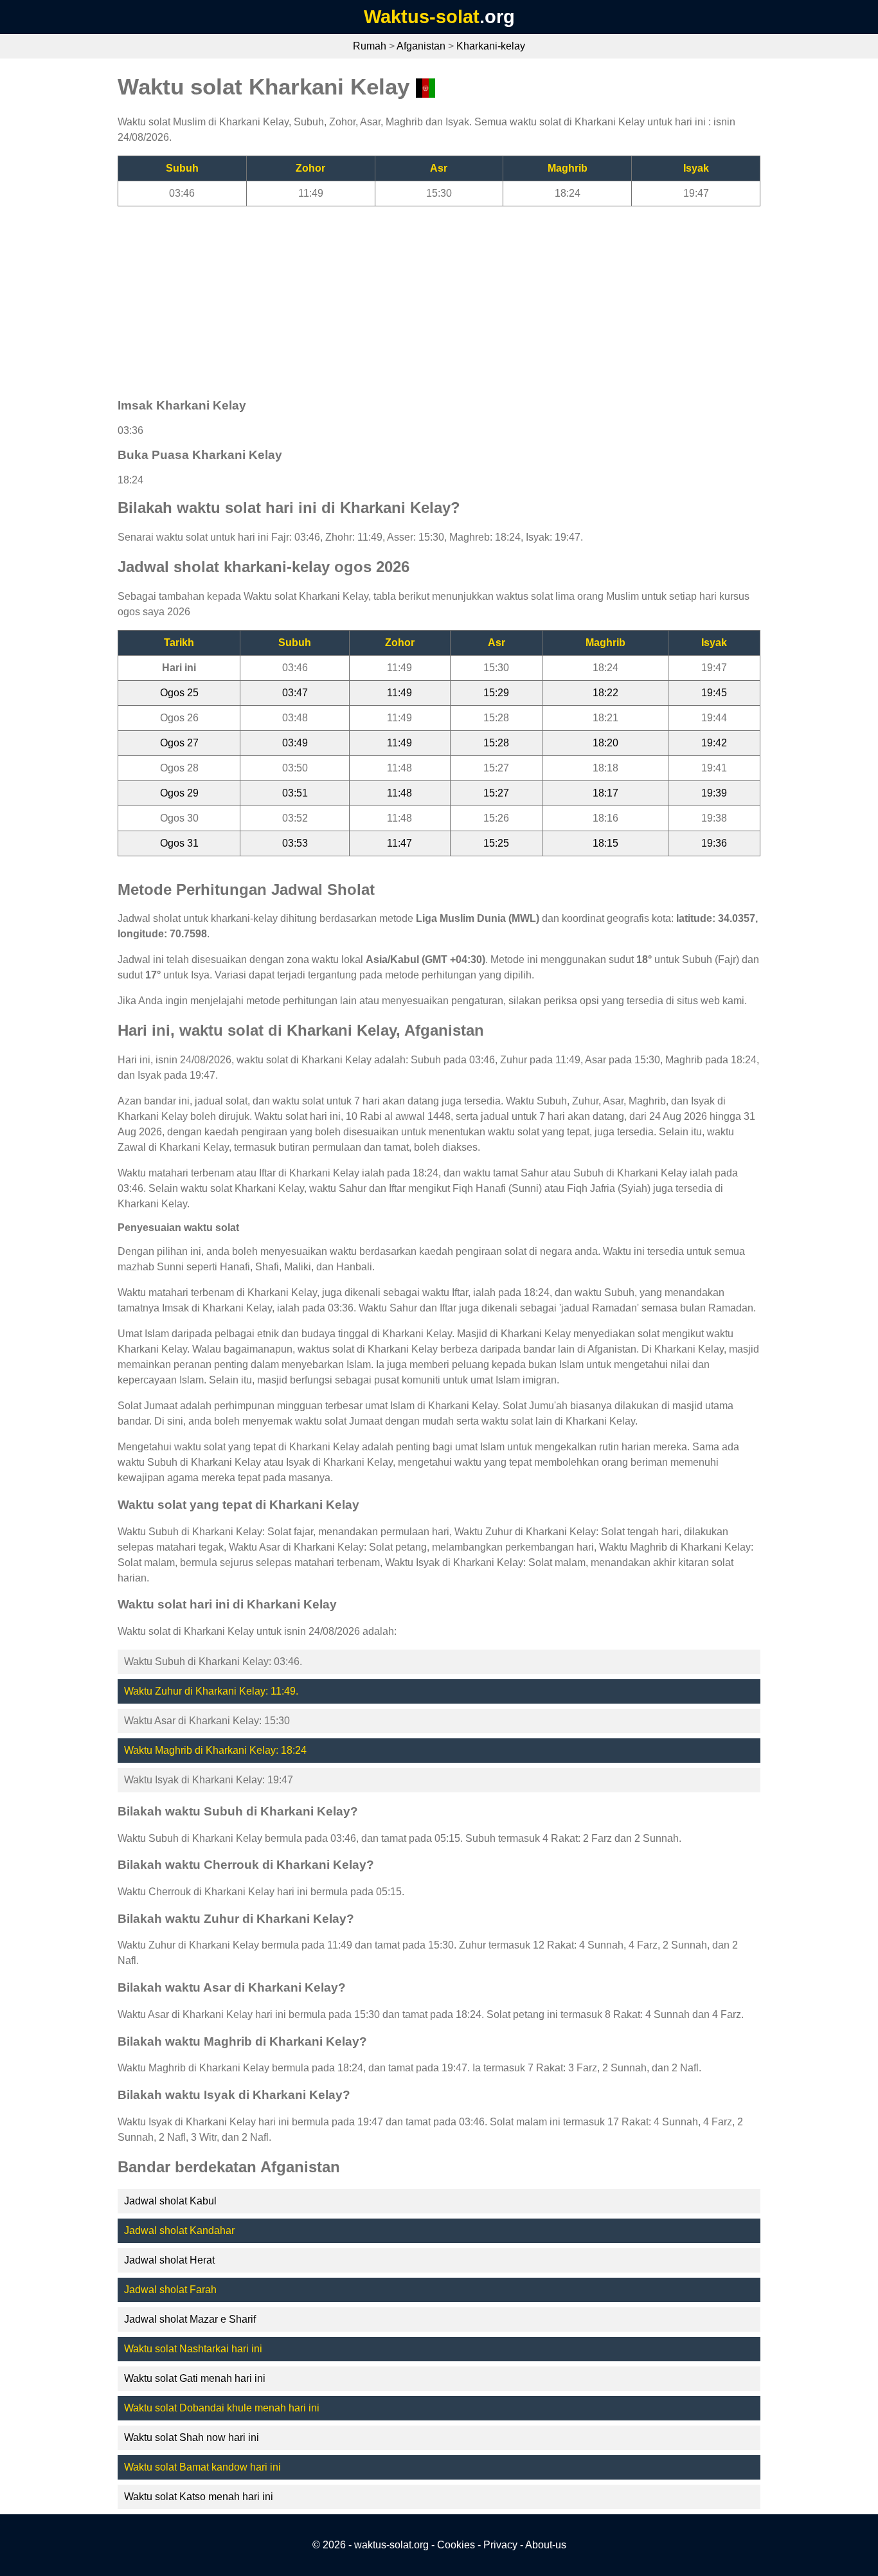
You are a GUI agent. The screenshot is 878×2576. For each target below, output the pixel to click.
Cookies (456, 2545)
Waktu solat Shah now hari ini (192, 2437)
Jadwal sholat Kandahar (179, 2230)
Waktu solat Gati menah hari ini (195, 2378)
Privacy (500, 2545)
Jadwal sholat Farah (170, 2290)
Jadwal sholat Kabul (170, 2201)
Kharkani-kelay (491, 46)
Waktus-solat (422, 17)
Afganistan (421, 46)
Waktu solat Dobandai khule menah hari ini (222, 2408)
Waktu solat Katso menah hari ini (199, 2497)
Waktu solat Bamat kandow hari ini (202, 2467)
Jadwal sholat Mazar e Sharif (190, 2319)
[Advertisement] (439, 296)
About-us (546, 2545)
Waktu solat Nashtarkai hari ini (193, 2349)
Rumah (370, 46)
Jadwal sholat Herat (169, 2260)
